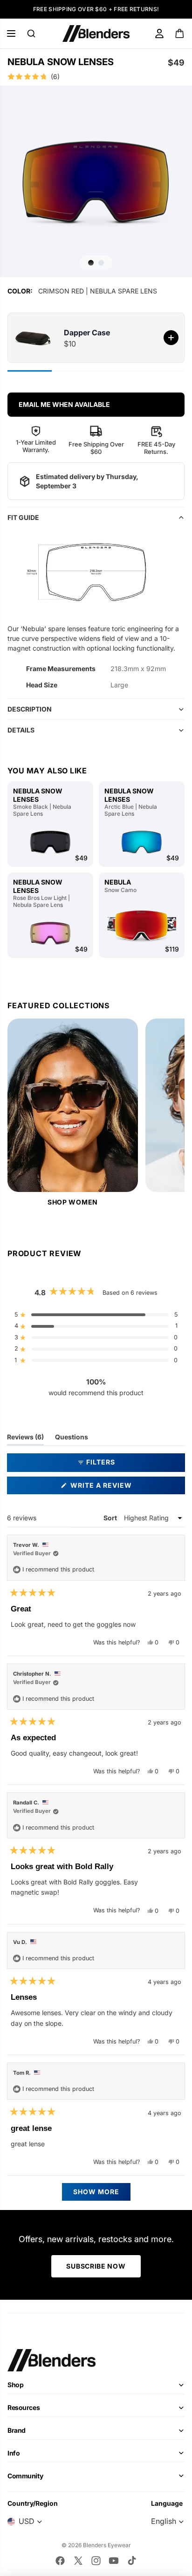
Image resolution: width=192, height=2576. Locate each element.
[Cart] (180, 33)
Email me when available (64, 404)
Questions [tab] (72, 1439)
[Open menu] (11, 33)
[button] (96, 77)
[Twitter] (78, 2561)
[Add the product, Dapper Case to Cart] (171, 338)
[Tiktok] (132, 2561)
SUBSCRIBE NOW (96, 2266)
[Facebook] (60, 2561)
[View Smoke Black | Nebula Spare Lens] (50, 842)
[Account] (159, 33)
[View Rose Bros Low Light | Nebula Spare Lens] (50, 933)
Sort (111, 1518)
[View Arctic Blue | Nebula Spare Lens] (142, 842)
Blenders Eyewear (107, 2545)
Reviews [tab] (25, 1439)
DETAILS (21, 730)
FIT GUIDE (23, 517)
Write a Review (118, 1488)
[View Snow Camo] (142, 926)
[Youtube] (114, 2561)
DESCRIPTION (30, 709)
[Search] (31, 33)
